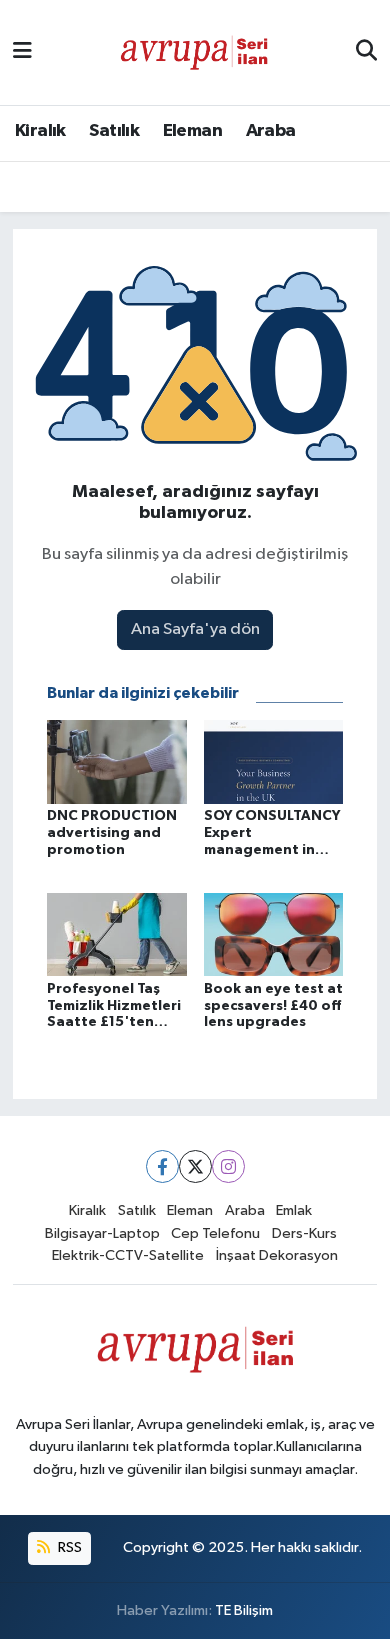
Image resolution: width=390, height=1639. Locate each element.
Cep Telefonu (215, 1233)
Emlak (294, 1210)
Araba (271, 131)
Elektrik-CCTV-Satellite (128, 1255)
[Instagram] (228, 1166)
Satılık (114, 131)
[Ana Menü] (22, 52)
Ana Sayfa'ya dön (195, 629)
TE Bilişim (244, 1610)
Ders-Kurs (304, 1233)
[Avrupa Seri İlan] (194, 51)
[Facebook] (162, 1166)
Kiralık (40, 131)
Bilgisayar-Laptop (102, 1233)
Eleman (192, 131)
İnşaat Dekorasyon (277, 1255)
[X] (195, 1166)
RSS (68, 1547)
